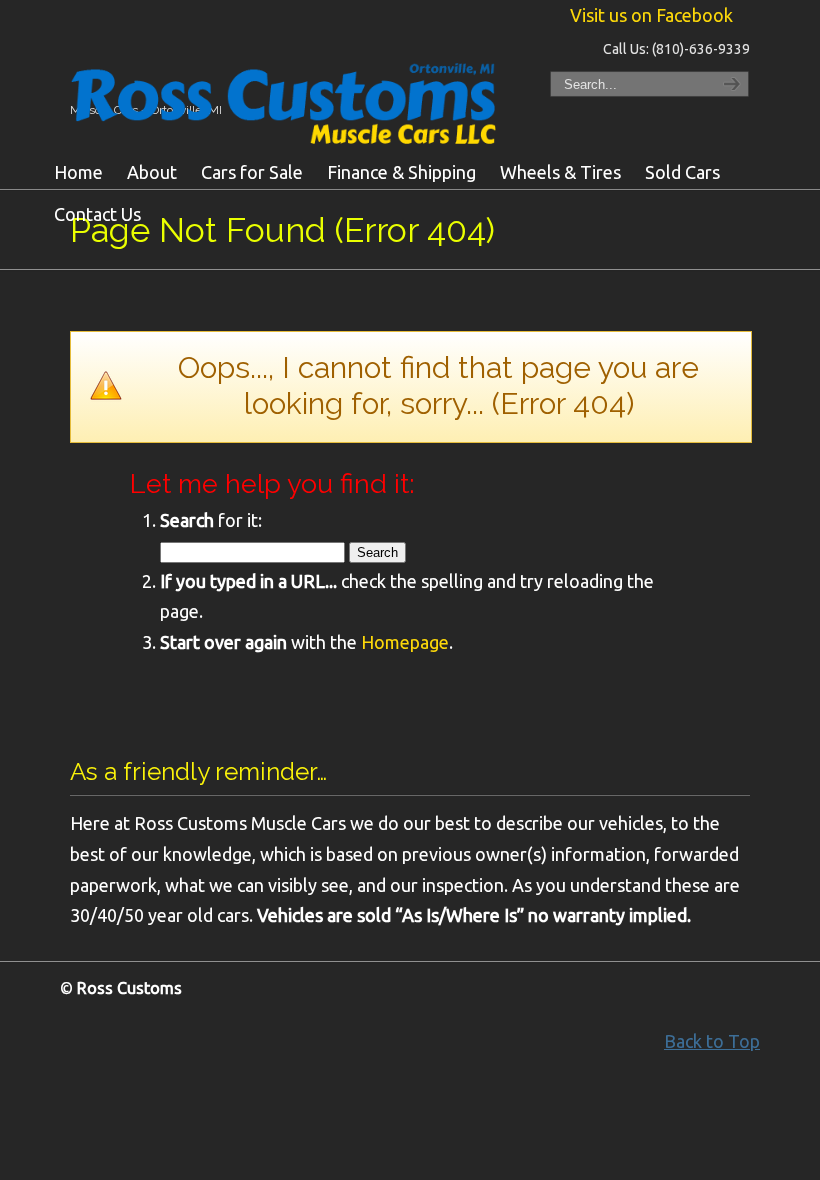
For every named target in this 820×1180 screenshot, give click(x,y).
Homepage (405, 642)
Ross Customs (290, 97)
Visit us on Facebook (651, 15)
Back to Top (712, 1041)
